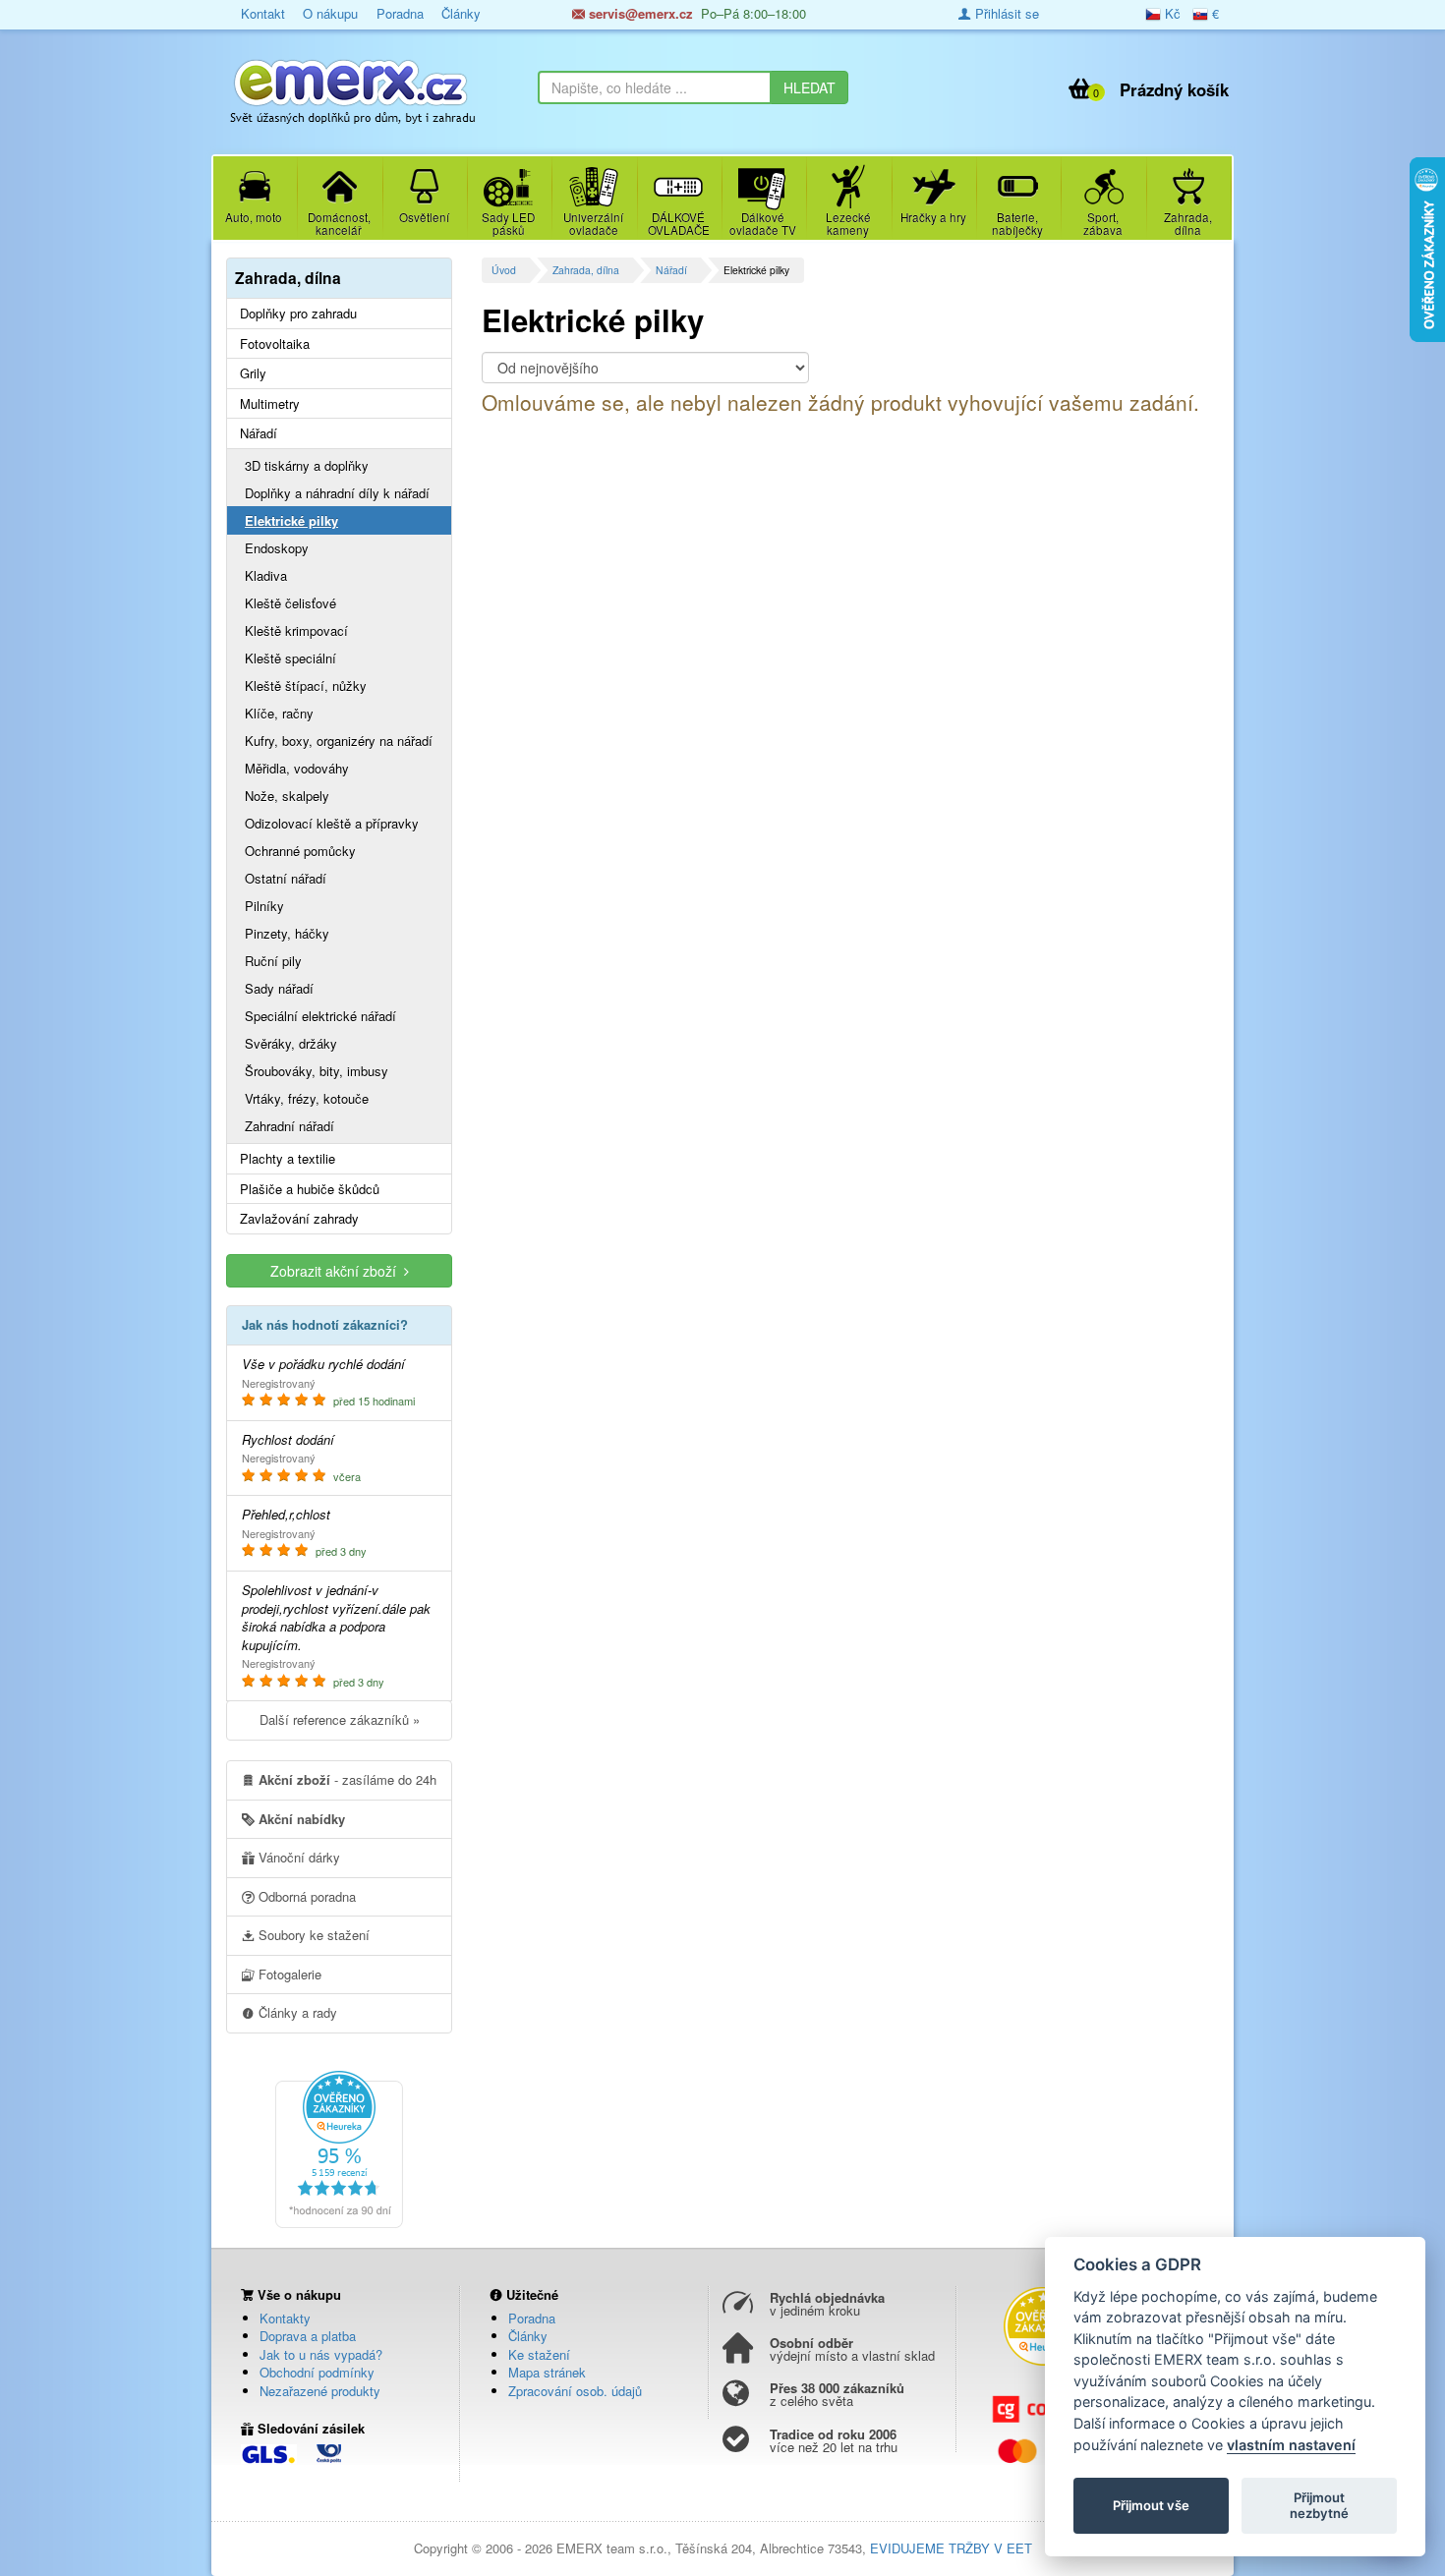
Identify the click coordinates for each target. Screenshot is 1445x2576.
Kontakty (285, 2318)
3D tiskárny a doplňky (307, 465)
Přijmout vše (1151, 2505)
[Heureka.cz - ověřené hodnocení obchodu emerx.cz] (339, 2148)
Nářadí (671, 270)
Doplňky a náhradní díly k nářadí (337, 493)
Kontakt (263, 13)
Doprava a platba (308, 2336)
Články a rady (296, 2012)
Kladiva (266, 575)
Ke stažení (539, 2354)
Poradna (400, 13)
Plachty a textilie (288, 1159)
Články (461, 13)
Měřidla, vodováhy (297, 768)
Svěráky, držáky (291, 1043)
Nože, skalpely (287, 796)
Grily (253, 373)
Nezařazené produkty (320, 2391)
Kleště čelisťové (290, 603)
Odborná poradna (305, 1896)
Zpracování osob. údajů (575, 2391)
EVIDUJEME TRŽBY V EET (951, 2548)
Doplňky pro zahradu (298, 314)
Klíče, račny (279, 713)
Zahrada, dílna (586, 270)
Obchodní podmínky (317, 2372)
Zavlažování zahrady (299, 1219)
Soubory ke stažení (312, 1935)
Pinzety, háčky (287, 933)
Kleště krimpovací (296, 630)
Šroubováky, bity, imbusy (317, 1071)
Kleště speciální (290, 658)
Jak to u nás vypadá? (321, 2354)
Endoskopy (277, 548)
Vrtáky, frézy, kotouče (307, 1098)
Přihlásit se (1005, 13)
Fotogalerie (288, 1974)
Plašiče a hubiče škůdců (310, 1189)
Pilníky (264, 906)
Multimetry (270, 404)
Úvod (504, 270)
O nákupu (330, 13)
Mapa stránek (547, 2372)
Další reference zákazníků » (340, 1719)
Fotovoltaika (275, 344)
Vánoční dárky (297, 1857)
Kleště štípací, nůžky (306, 686)
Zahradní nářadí (289, 1126)
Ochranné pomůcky (300, 851)
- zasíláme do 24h (347, 1779)
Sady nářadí (279, 988)
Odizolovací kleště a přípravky (332, 823)
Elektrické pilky (291, 520)
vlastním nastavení (1291, 2445)
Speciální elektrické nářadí (320, 1016)
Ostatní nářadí (286, 878)
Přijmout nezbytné (1319, 2505)
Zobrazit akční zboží (337, 1271)
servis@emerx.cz (639, 13)
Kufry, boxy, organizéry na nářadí (339, 741)
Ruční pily (273, 961)
